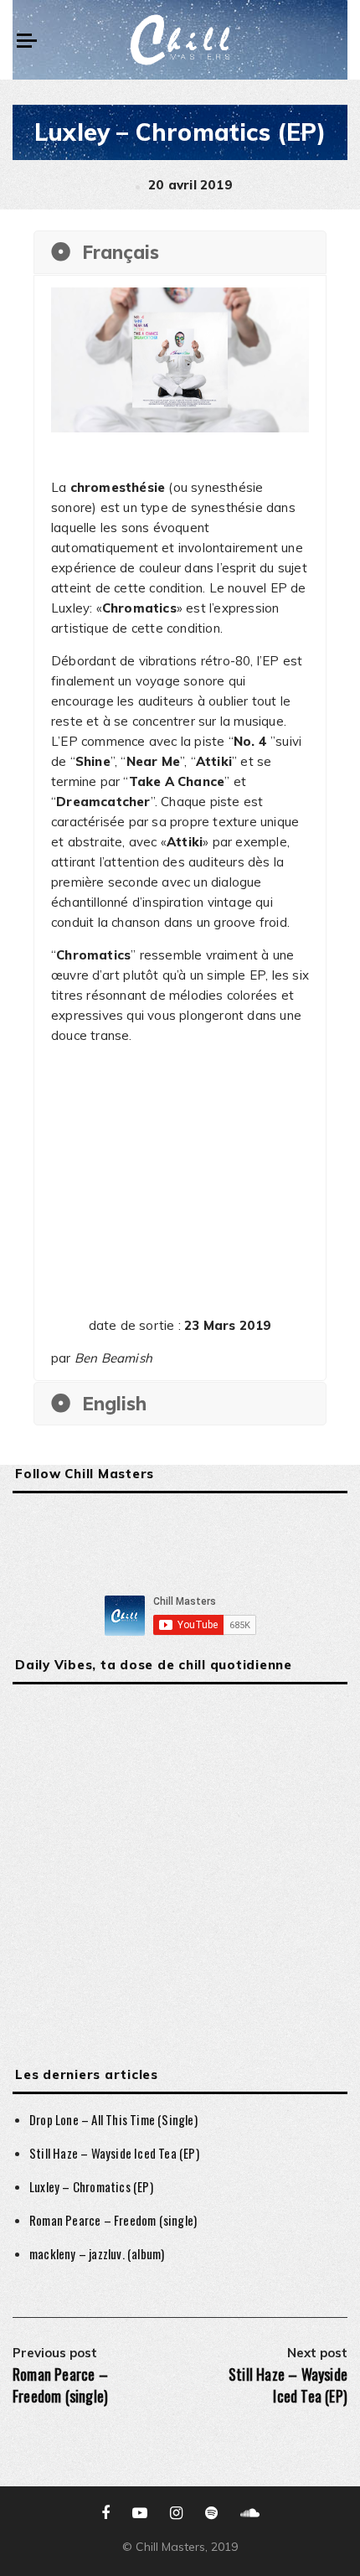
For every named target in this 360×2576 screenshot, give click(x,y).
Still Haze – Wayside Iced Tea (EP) (114, 2153)
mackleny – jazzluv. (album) (97, 2253)
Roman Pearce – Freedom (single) (113, 2220)
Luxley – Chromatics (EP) (91, 2186)
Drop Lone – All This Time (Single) (113, 2119)
